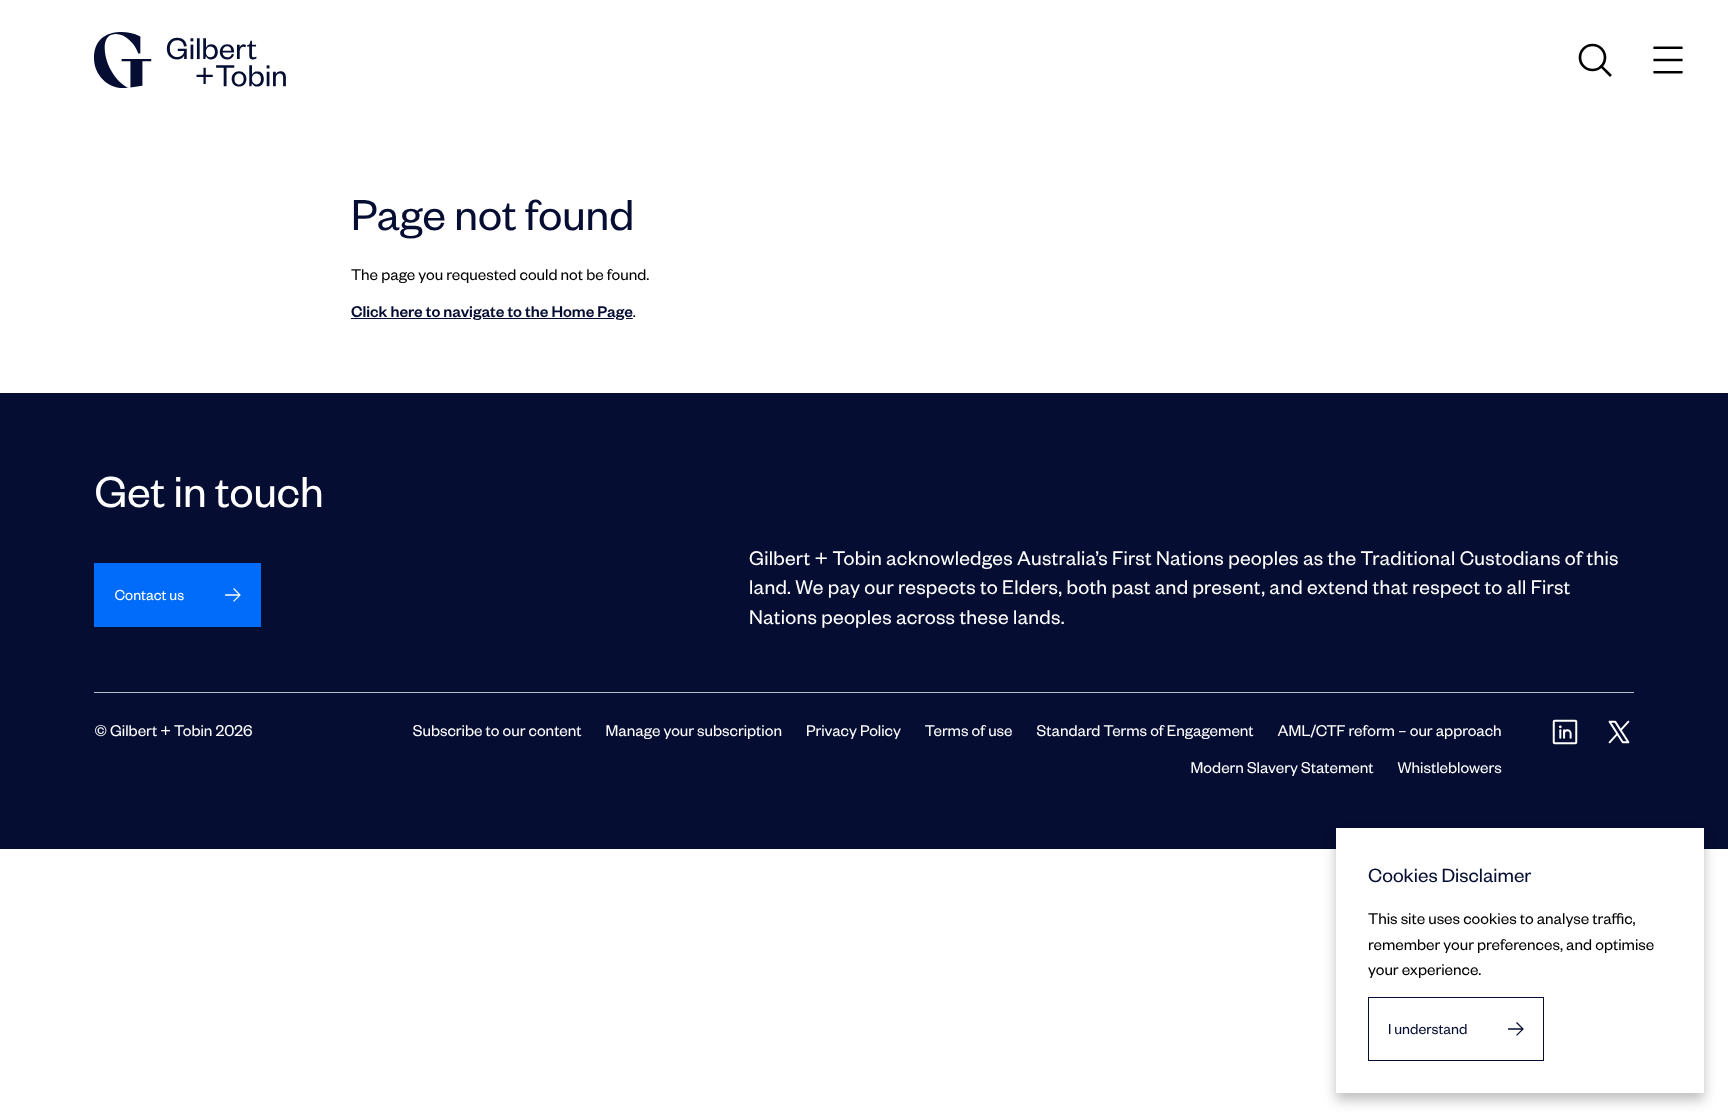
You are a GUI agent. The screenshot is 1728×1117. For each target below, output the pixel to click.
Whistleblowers (1449, 766)
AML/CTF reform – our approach (1390, 729)
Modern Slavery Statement (1282, 766)
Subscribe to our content (497, 729)
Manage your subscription (694, 729)
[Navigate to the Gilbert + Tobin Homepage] (190, 60)
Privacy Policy (853, 729)
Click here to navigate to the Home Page (492, 310)
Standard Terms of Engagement (1145, 729)
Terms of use (969, 729)
